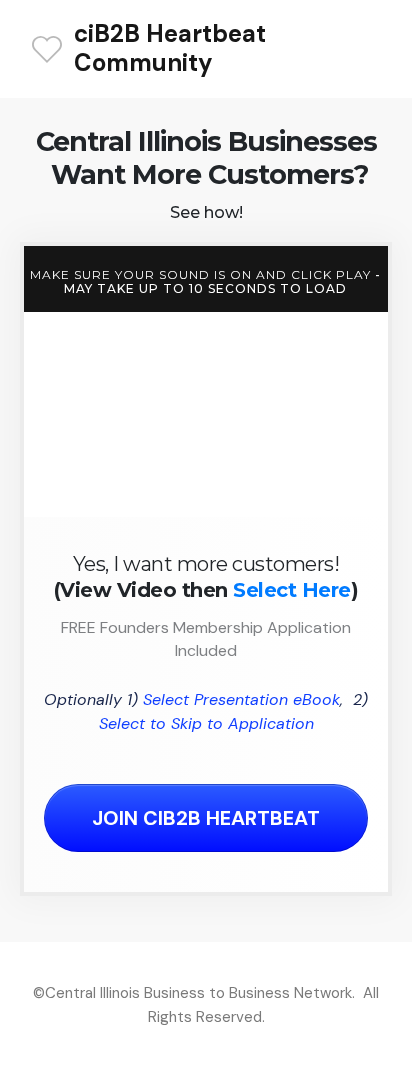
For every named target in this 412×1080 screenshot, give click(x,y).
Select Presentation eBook (241, 699)
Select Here (292, 590)
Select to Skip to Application (206, 723)
